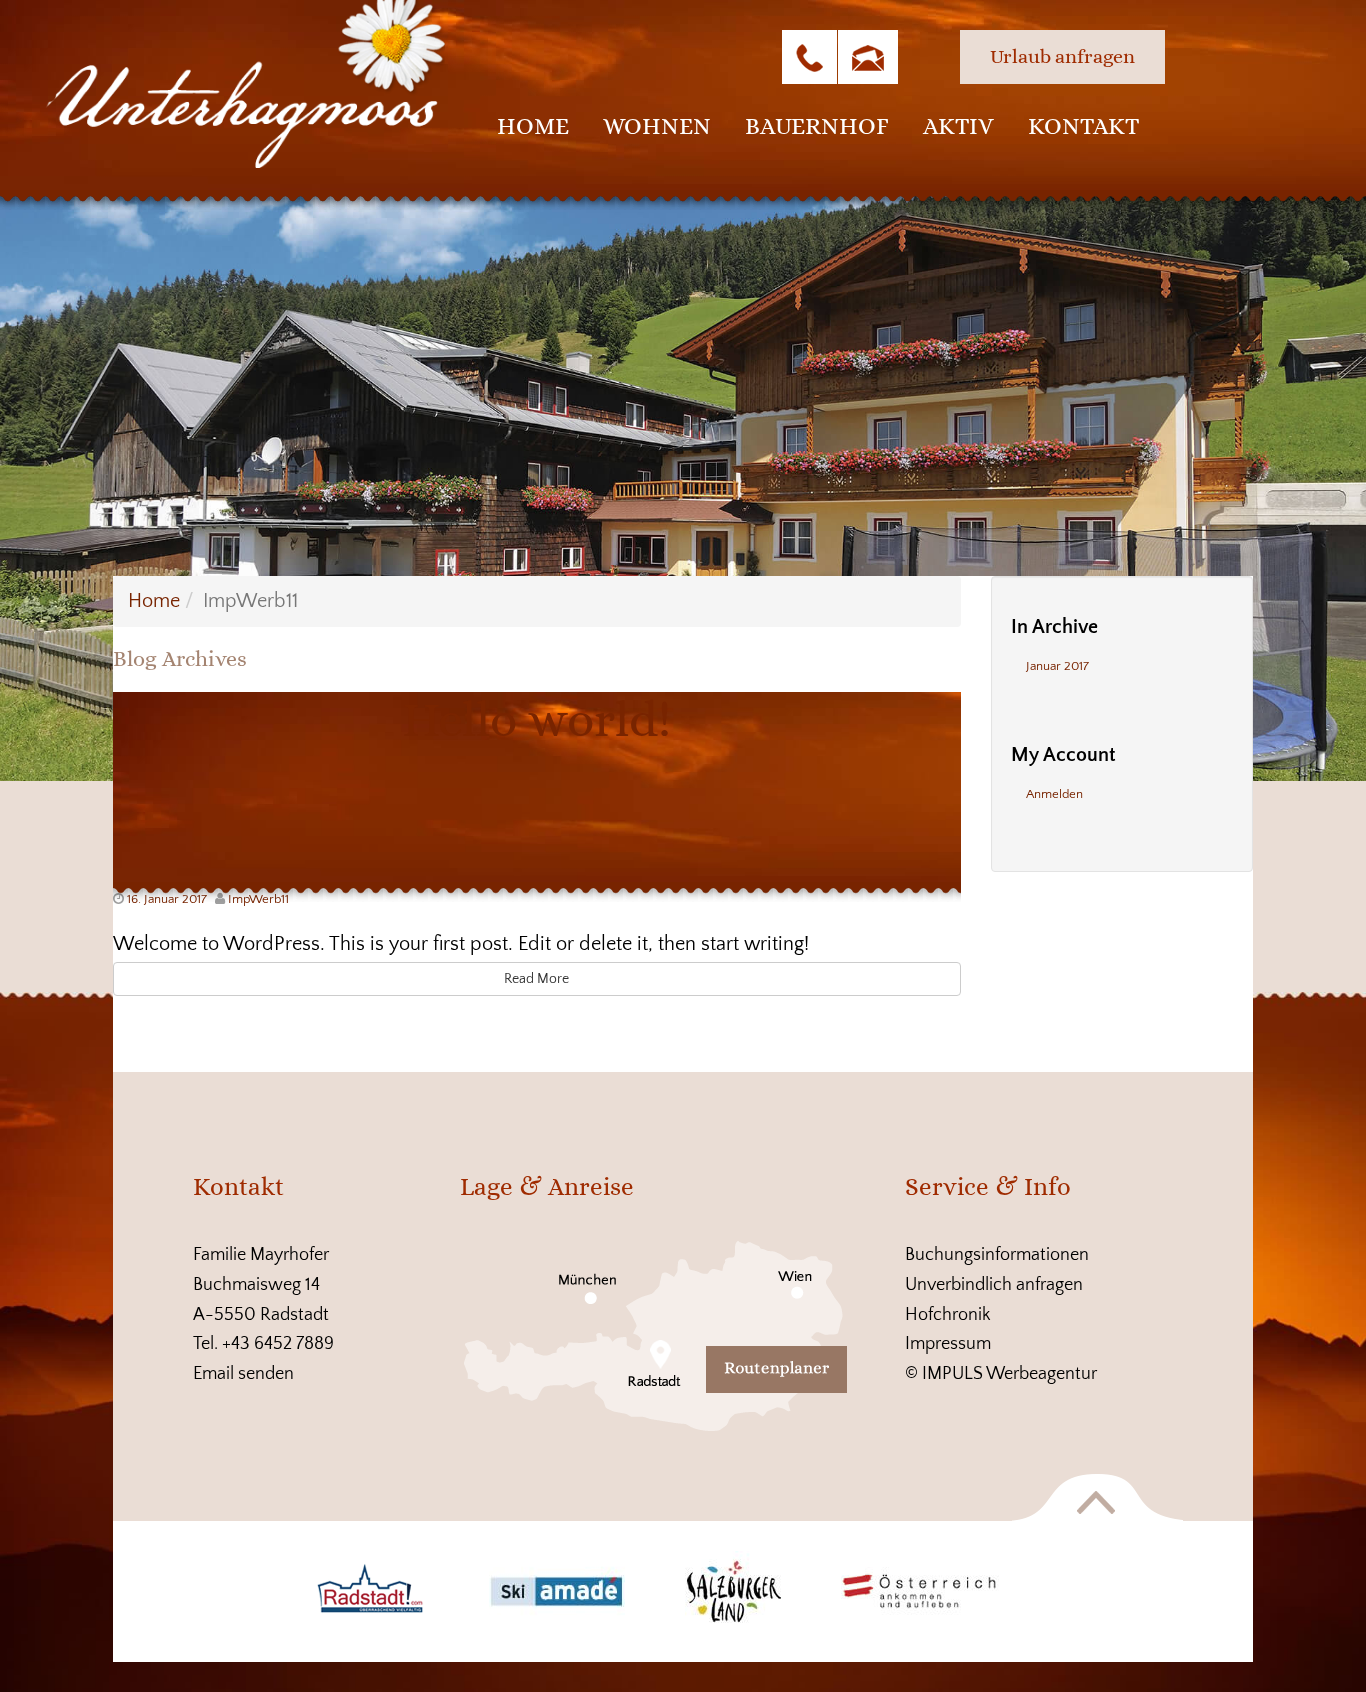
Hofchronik (948, 1315)
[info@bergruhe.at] (868, 57)
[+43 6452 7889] (809, 57)
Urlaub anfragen (1062, 56)
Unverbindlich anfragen (994, 1285)
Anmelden (1054, 794)
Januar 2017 (1057, 666)
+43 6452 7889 (278, 1344)
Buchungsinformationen (997, 1255)
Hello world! (536, 719)
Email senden (243, 1374)
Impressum (948, 1344)
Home (154, 601)
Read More (536, 979)
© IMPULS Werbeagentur (1001, 1374)
